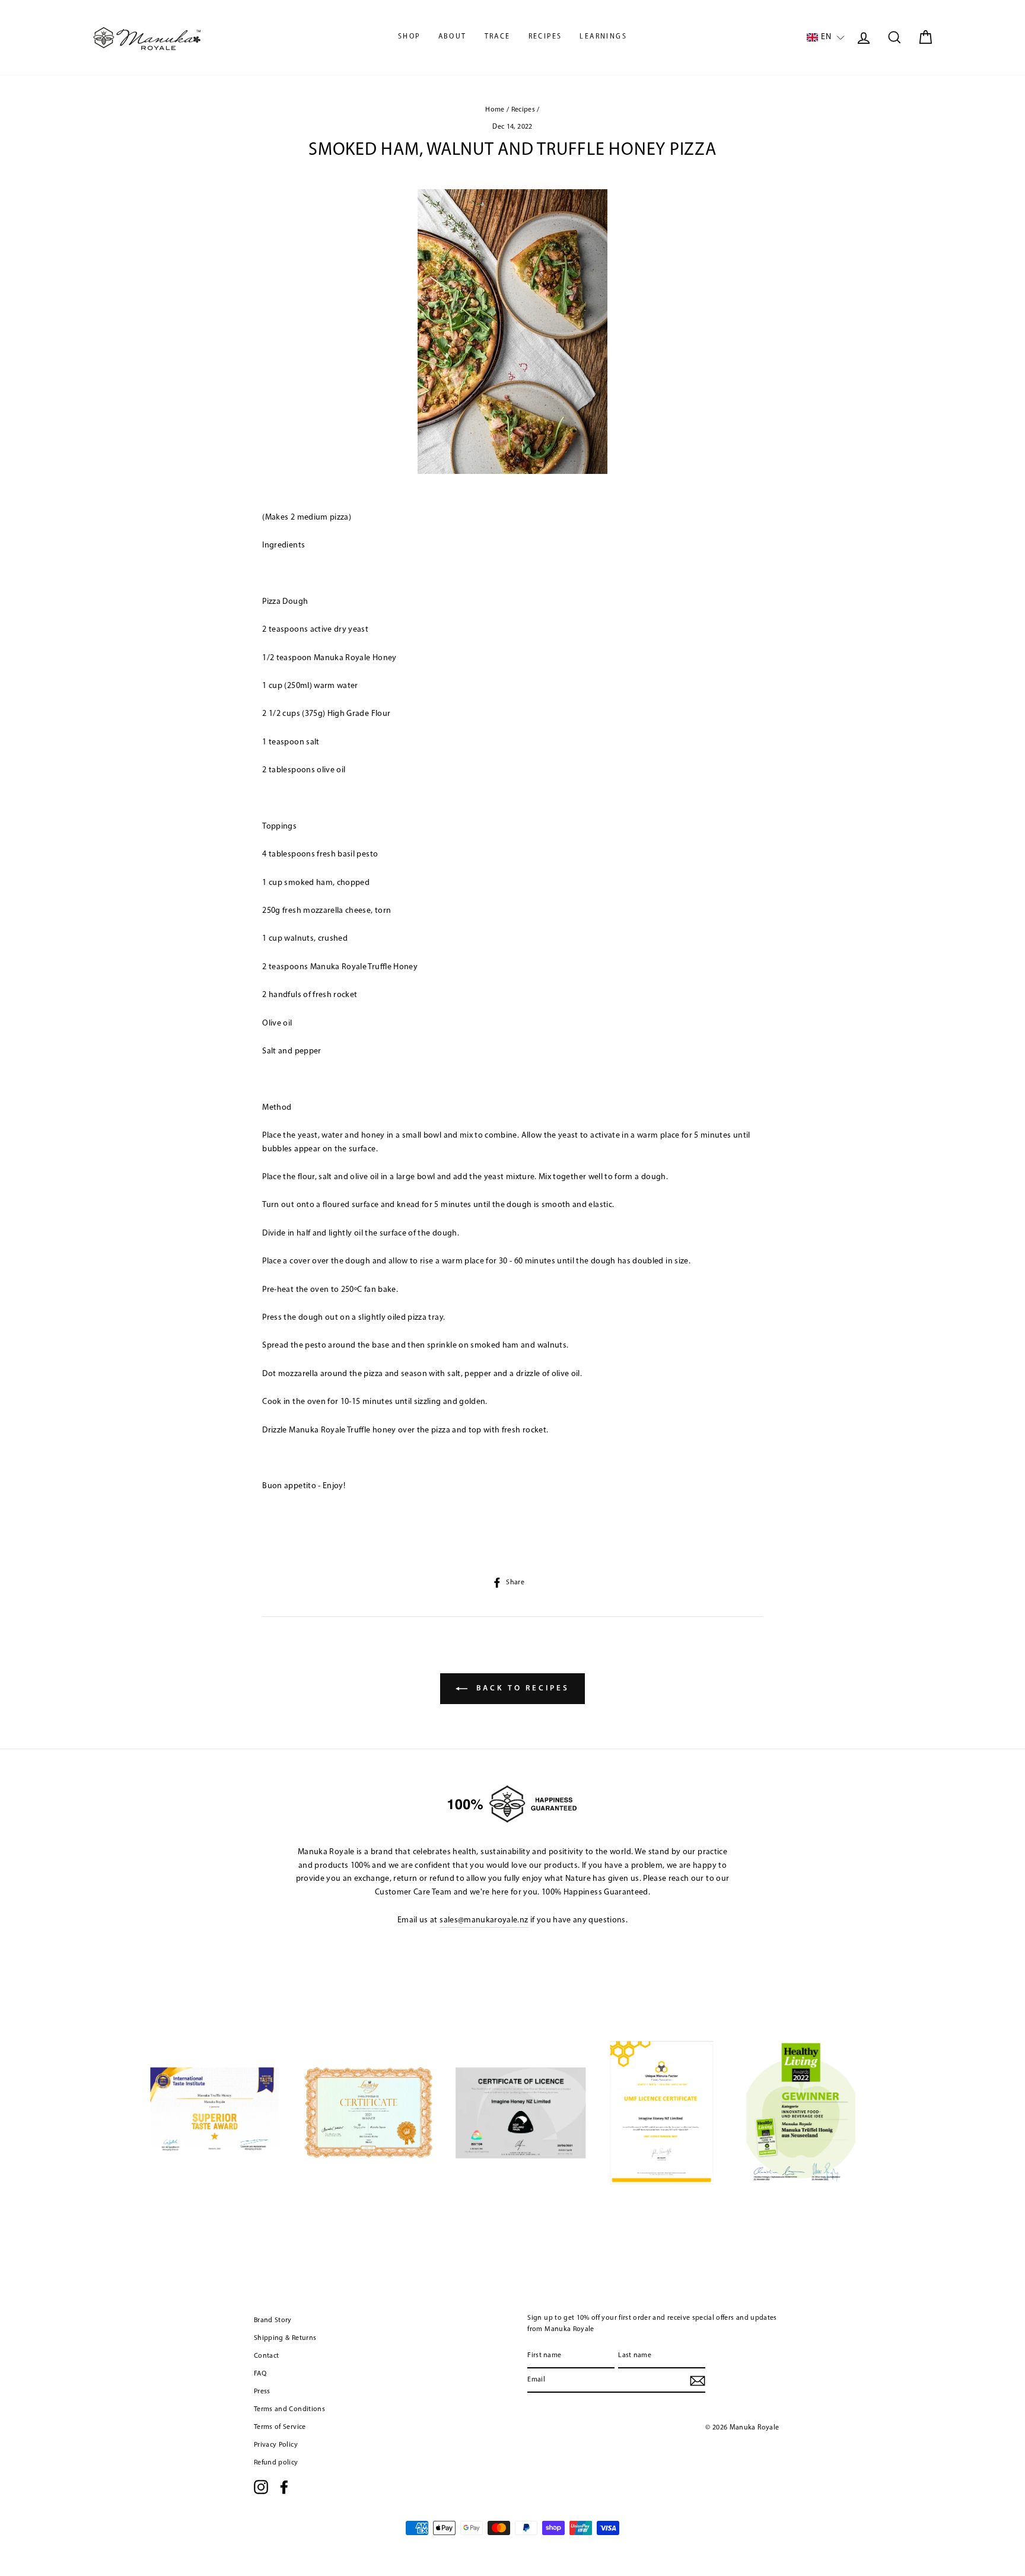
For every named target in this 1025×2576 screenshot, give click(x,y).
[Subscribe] (698, 2381)
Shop (409, 37)
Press (262, 2392)
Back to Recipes (521, 1688)
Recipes (545, 37)
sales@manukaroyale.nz (484, 1920)
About (453, 37)
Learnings (603, 37)
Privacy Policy (276, 2445)
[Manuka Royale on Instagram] (261, 2487)
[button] (826, 38)
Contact (266, 2356)
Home (495, 110)
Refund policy (276, 2463)
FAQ (260, 2374)
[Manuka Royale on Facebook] (284, 2487)
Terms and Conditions (289, 2409)
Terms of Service (280, 2427)
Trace (498, 37)
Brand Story (273, 2320)
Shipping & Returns (285, 2338)
